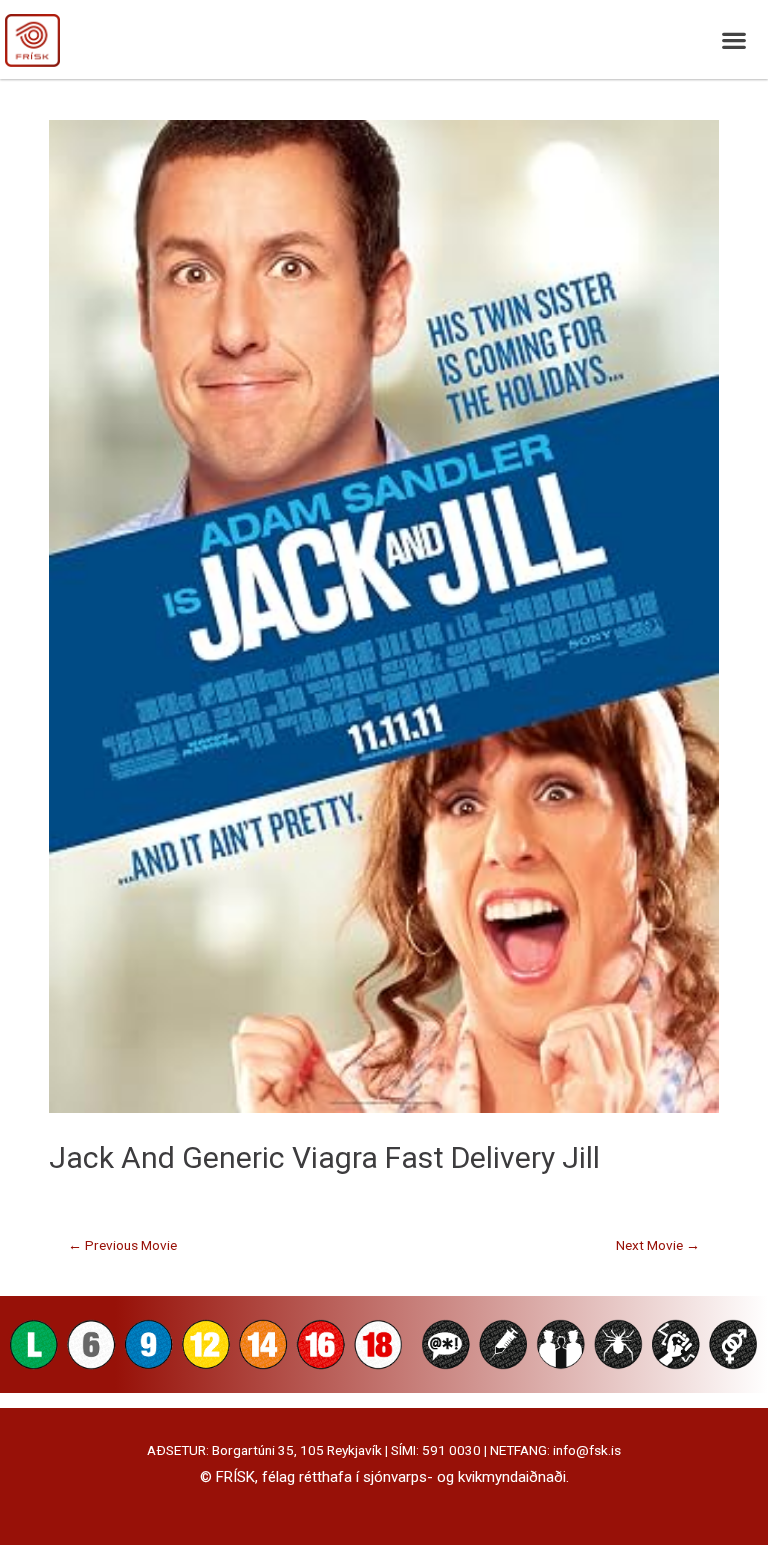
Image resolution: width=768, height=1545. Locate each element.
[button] (733, 39)
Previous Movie (122, 1245)
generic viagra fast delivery (368, 1157)
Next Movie (658, 1245)
